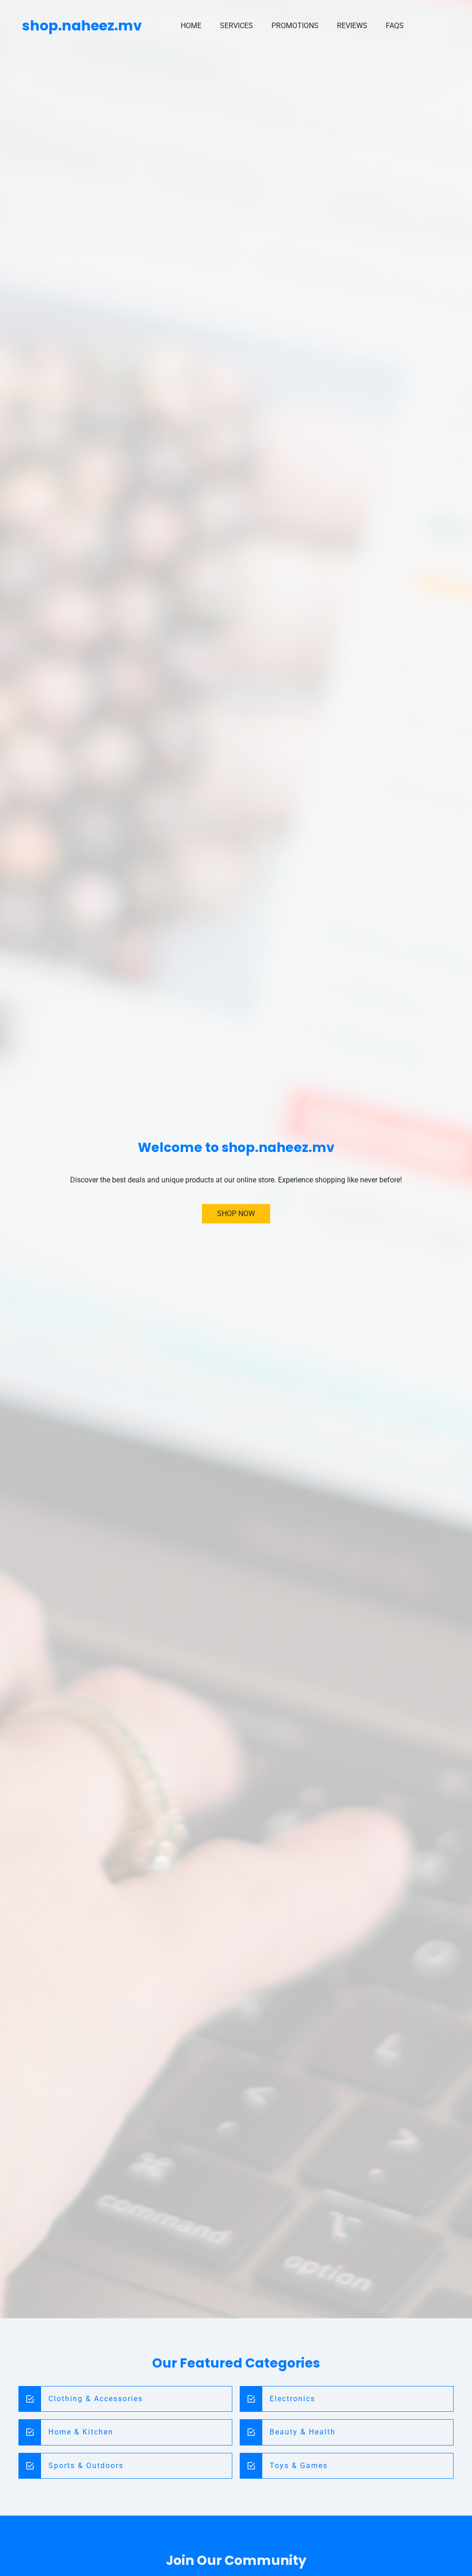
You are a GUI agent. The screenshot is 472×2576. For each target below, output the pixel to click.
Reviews (352, 26)
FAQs (395, 26)
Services (236, 26)
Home (191, 26)
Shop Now (236, 1214)
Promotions (295, 26)
